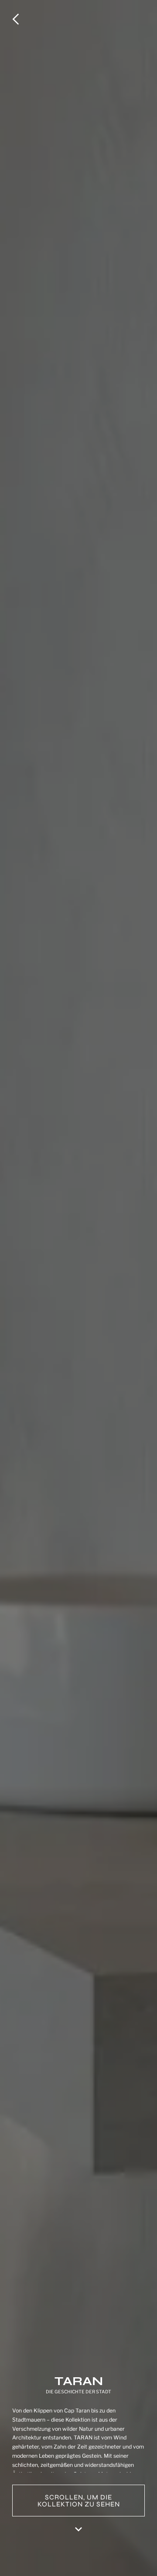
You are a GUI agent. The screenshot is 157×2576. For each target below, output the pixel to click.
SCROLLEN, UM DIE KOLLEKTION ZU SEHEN (79, 2501)
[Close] (19, 19)
